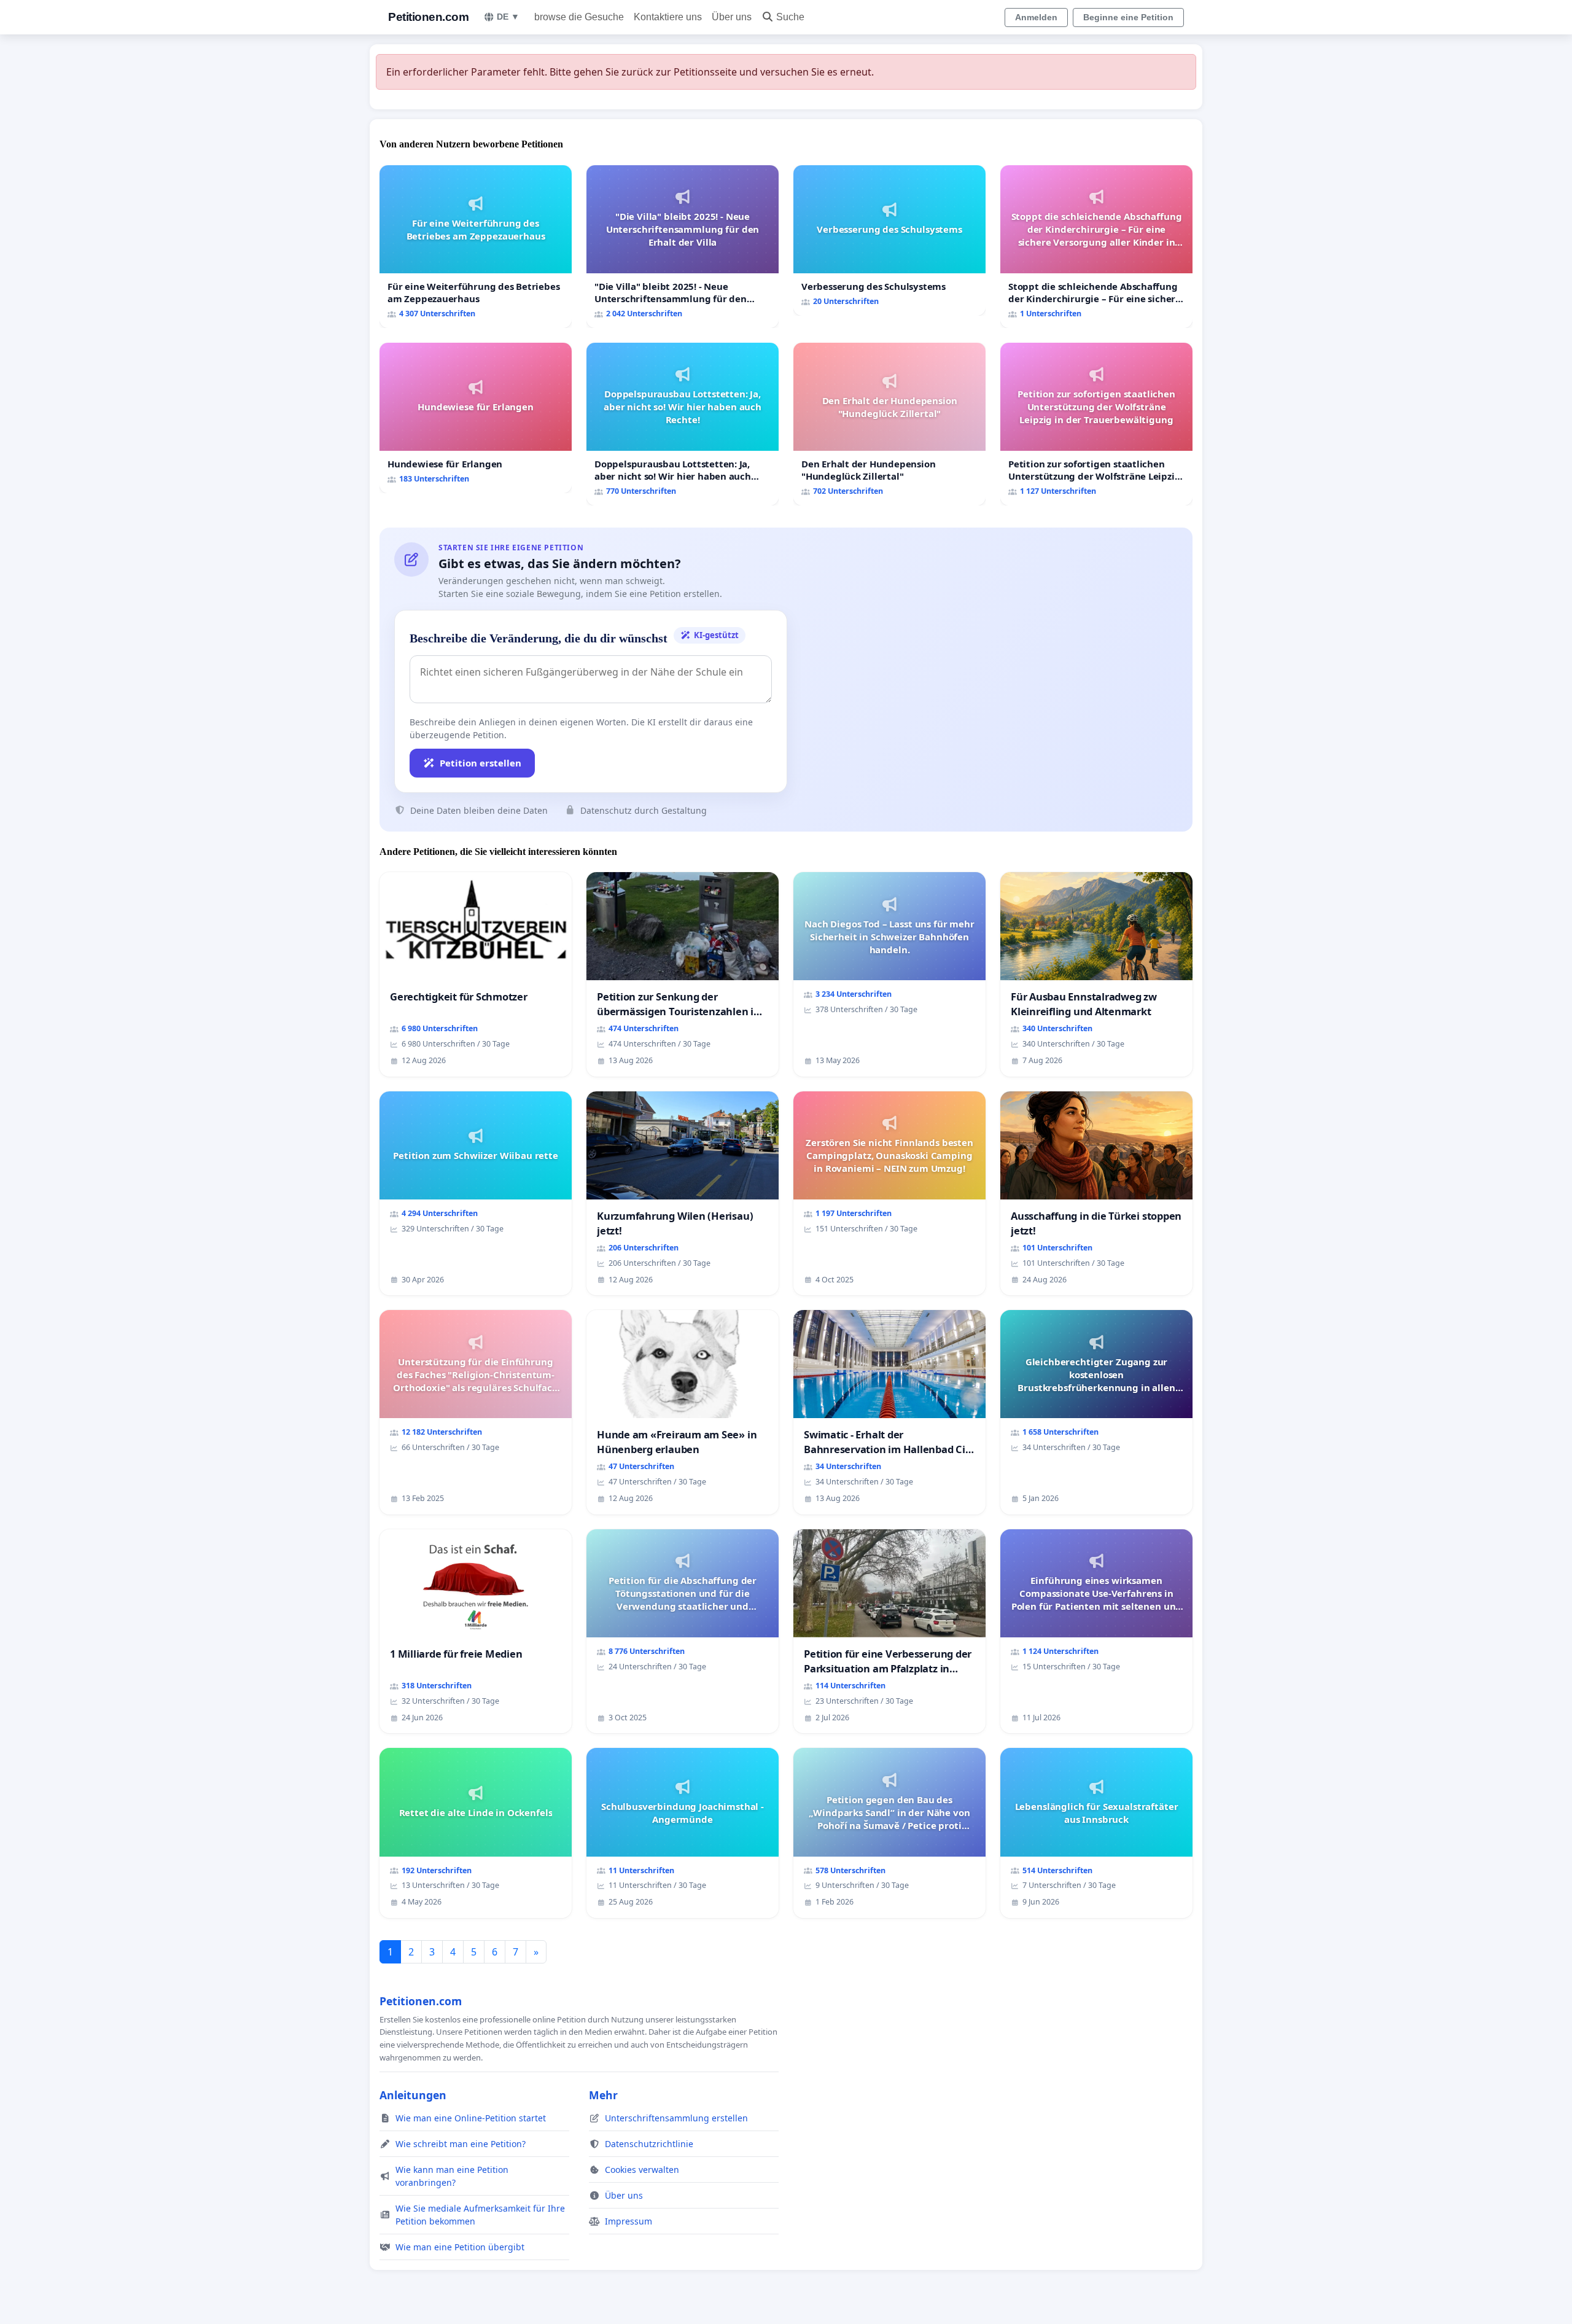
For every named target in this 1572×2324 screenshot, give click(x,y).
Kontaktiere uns (668, 17)
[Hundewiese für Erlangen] (476, 418)
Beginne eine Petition (1128, 17)
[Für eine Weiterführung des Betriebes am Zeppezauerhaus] (476, 247)
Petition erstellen (481, 763)
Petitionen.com (428, 17)
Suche (790, 17)
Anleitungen (413, 2095)
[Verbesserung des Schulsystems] (889, 240)
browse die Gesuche (579, 17)
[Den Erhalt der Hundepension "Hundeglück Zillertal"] (889, 424)
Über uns (732, 17)
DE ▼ (508, 17)
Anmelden (1036, 17)
